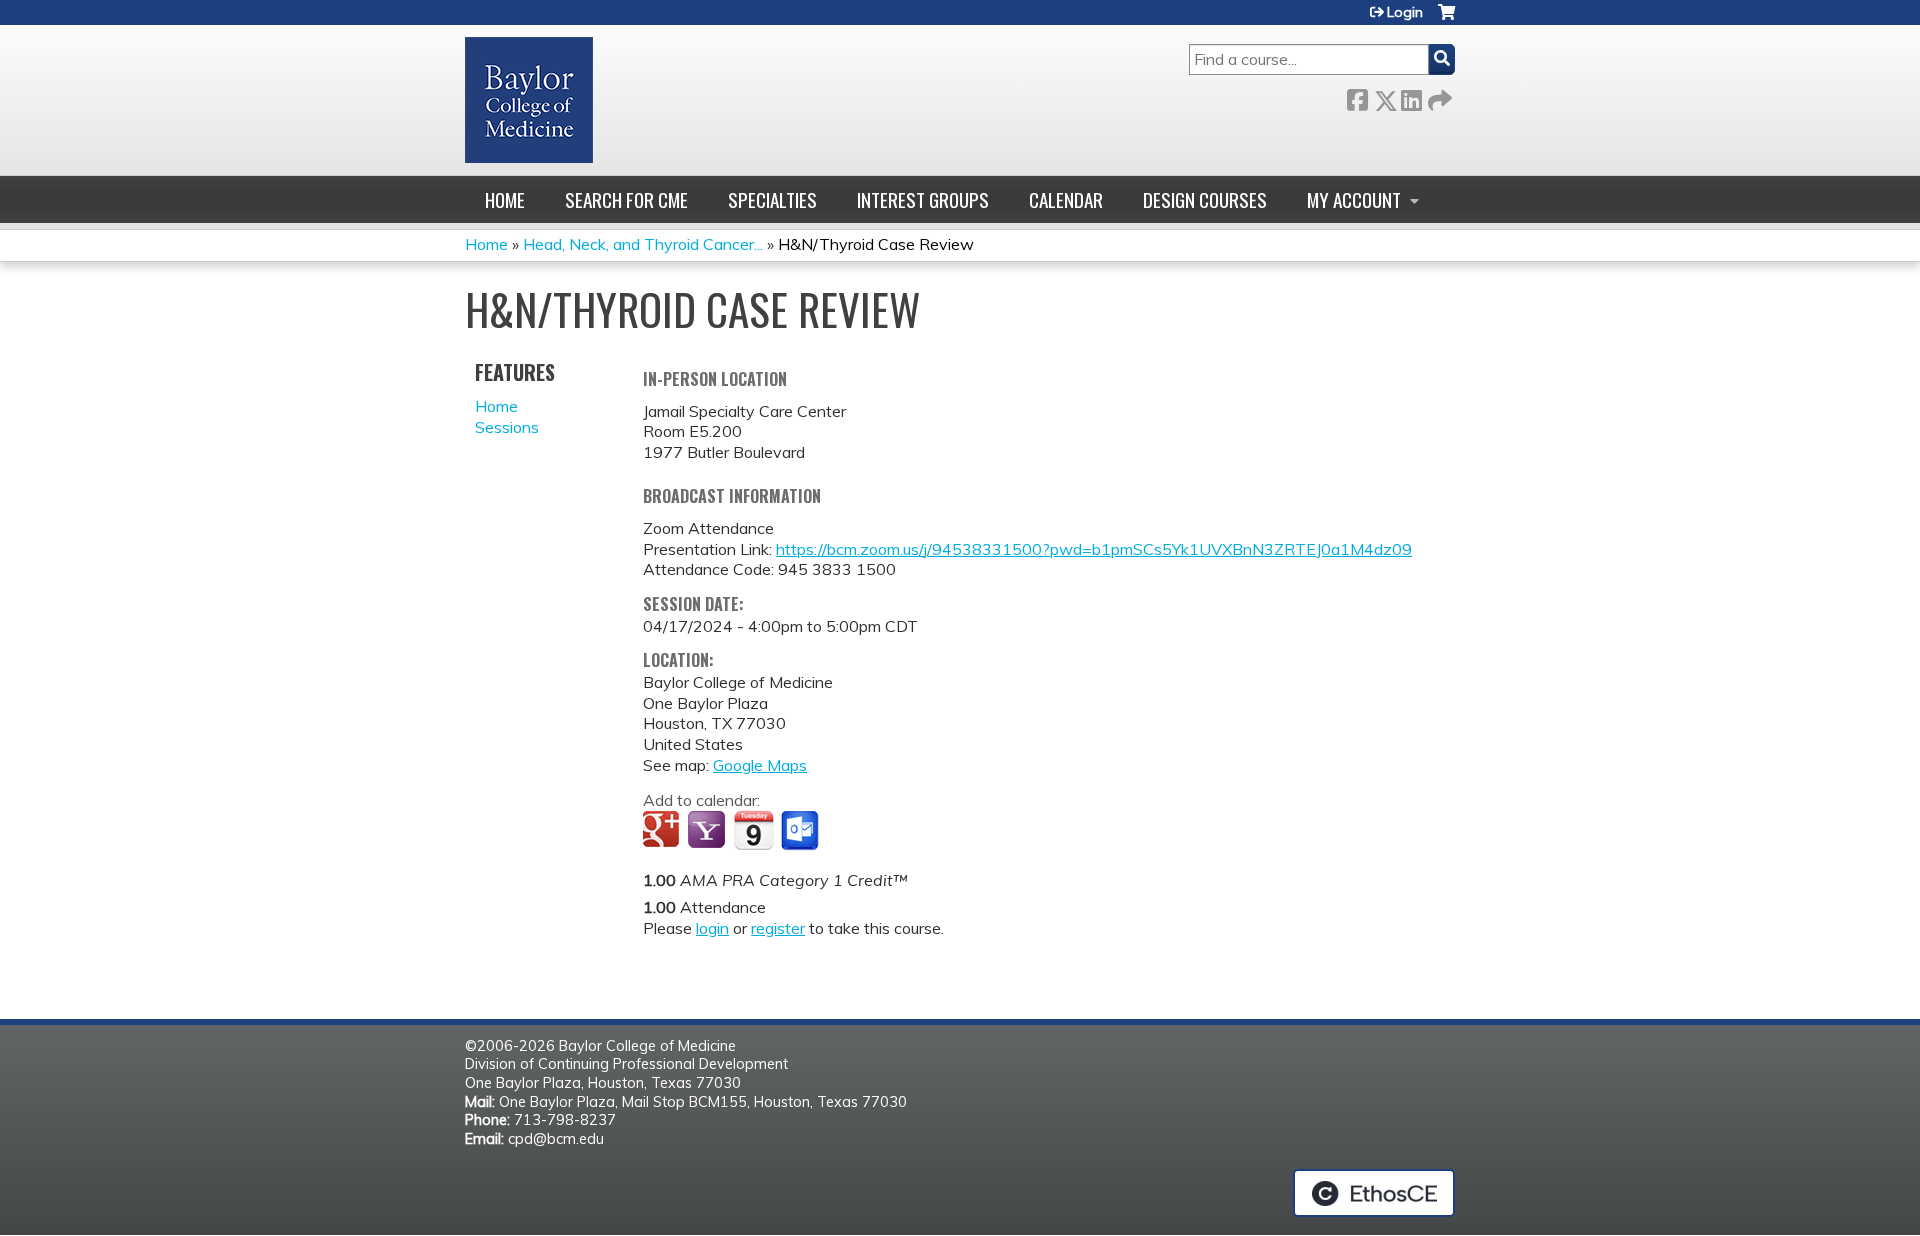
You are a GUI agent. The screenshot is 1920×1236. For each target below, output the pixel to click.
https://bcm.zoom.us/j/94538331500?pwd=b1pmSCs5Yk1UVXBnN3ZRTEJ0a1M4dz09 (1094, 549)
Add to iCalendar (753, 830)
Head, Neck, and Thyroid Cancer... (643, 244)
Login (1405, 12)
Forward (1438, 96)
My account (1354, 199)
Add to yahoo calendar (708, 831)
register (778, 928)
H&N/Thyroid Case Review (876, 244)
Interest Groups (923, 199)
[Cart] (1446, 19)
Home (505, 199)
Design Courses (1205, 199)
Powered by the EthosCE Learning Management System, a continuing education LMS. (1374, 1193)
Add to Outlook (801, 831)
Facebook (1357, 96)
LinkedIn (1411, 96)
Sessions (507, 427)
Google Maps (760, 765)
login (712, 928)
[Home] (529, 100)
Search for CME (626, 199)
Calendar (1066, 199)
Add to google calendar (663, 831)
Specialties (772, 199)
